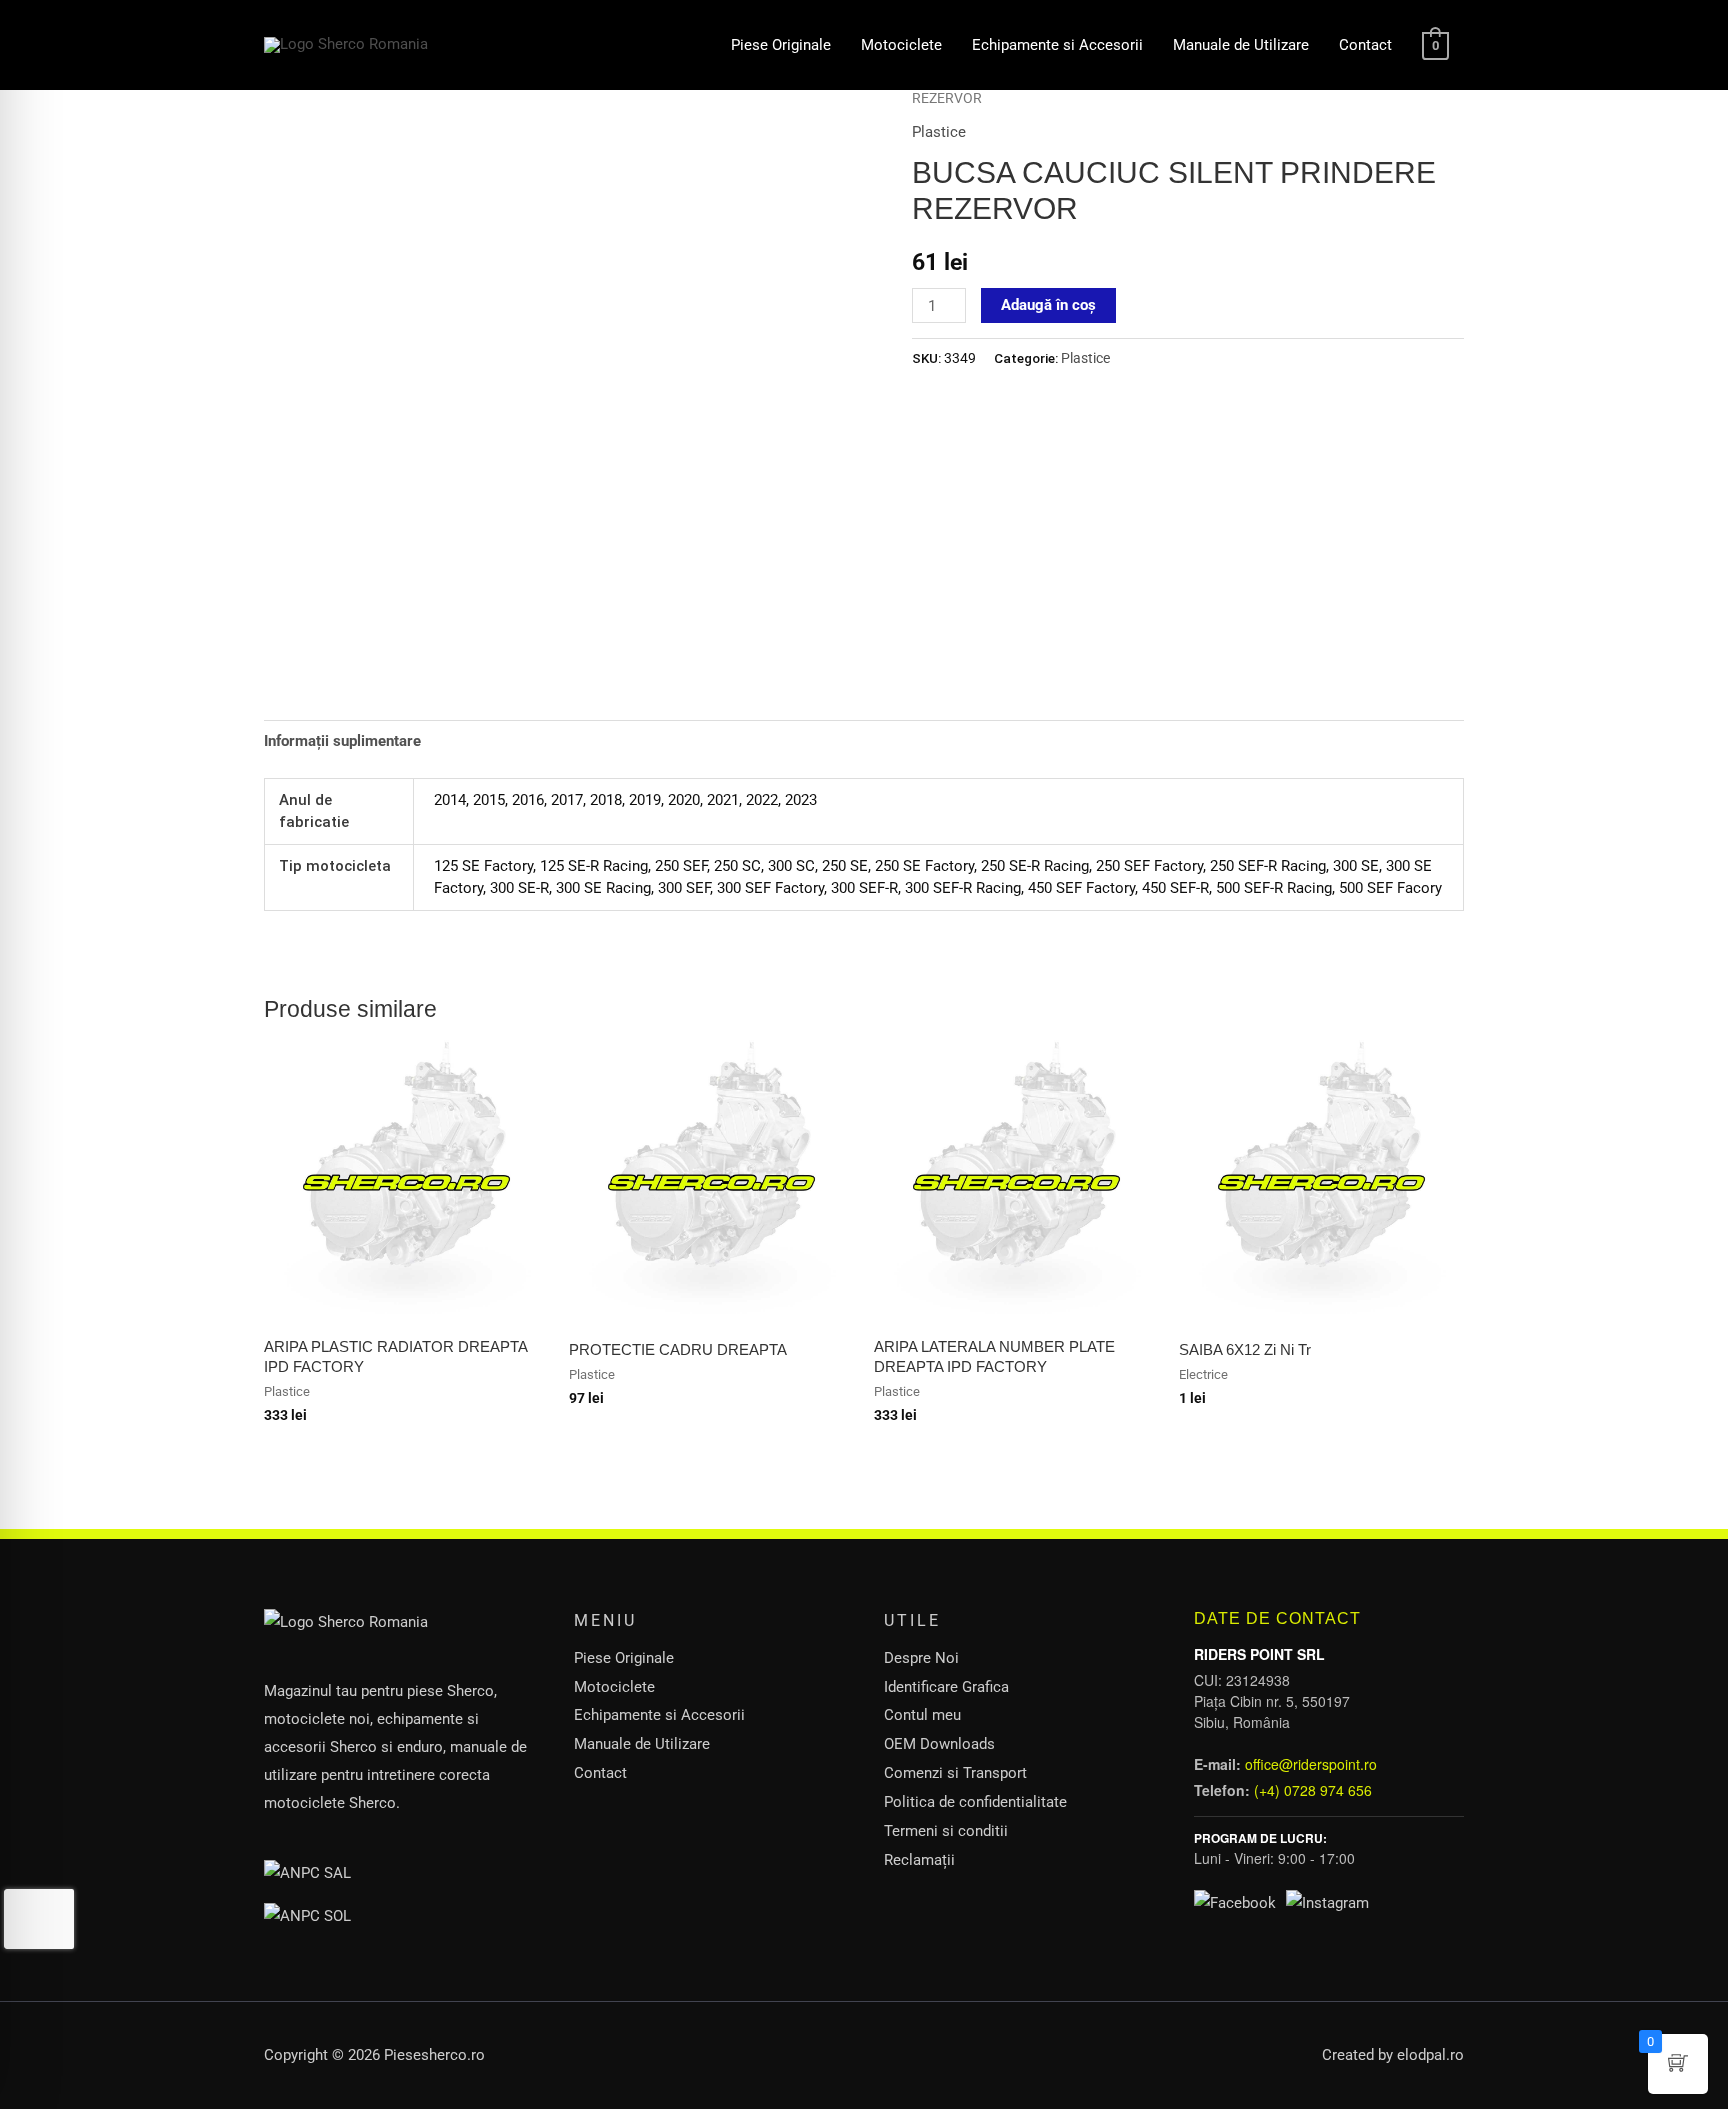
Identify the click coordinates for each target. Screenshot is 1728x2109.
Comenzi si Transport (955, 1773)
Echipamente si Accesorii (1057, 45)
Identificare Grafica (946, 1687)
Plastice (939, 132)
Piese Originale (781, 45)
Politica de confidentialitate (975, 1802)
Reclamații (919, 1860)
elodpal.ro (1430, 2055)
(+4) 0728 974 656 (1313, 1790)
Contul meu (922, 1715)
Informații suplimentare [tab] (342, 741)
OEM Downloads (939, 1744)
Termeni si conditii (946, 1831)
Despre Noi (921, 1658)
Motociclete (901, 45)
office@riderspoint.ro (1311, 1764)
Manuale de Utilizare (1241, 45)
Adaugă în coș (1048, 305)
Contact (1365, 45)
